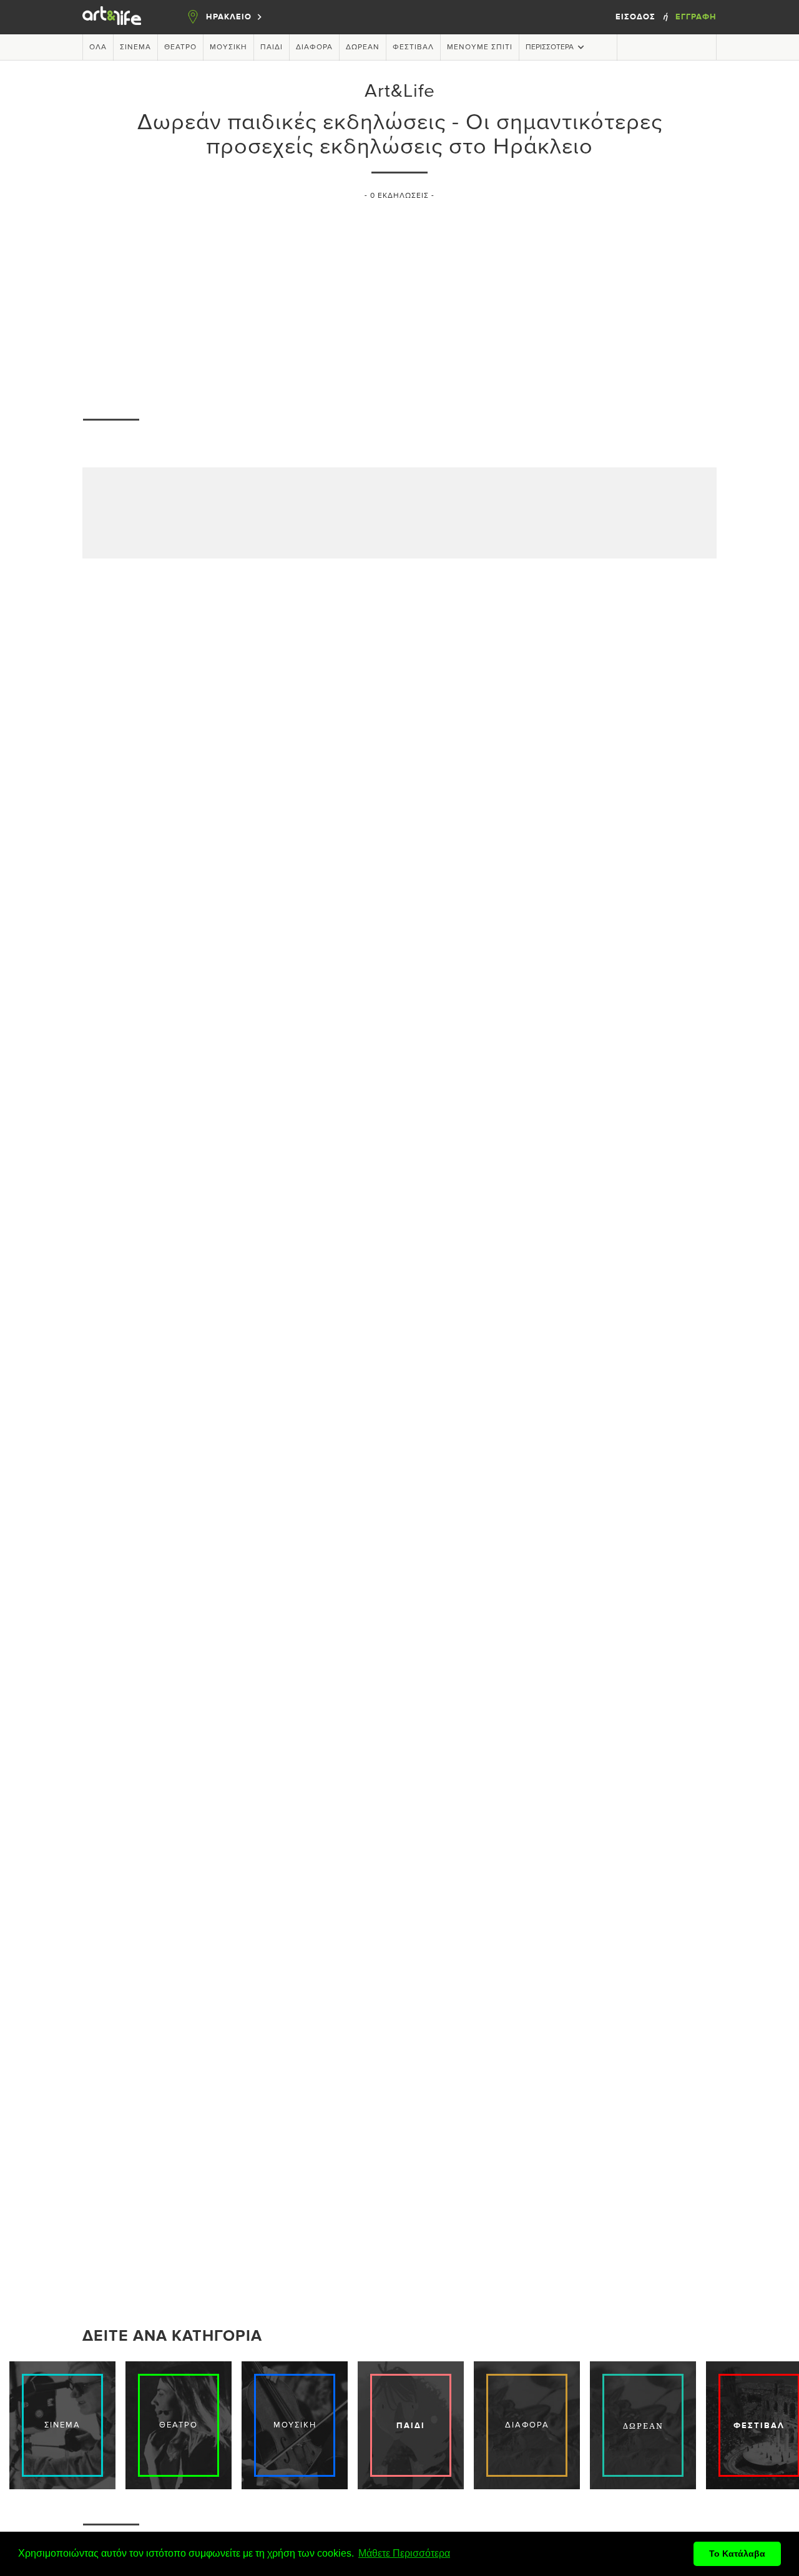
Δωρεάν (363, 47)
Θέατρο (180, 47)
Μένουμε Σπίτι (480, 47)
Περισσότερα (550, 47)
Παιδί (272, 47)
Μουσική (228, 47)
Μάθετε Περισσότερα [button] (404, 2553)
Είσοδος (637, 17)
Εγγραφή (696, 17)
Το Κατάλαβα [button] (737, 2554)
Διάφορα (314, 47)
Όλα (98, 47)
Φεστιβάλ (413, 47)
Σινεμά (135, 47)
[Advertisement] (399, 303)
